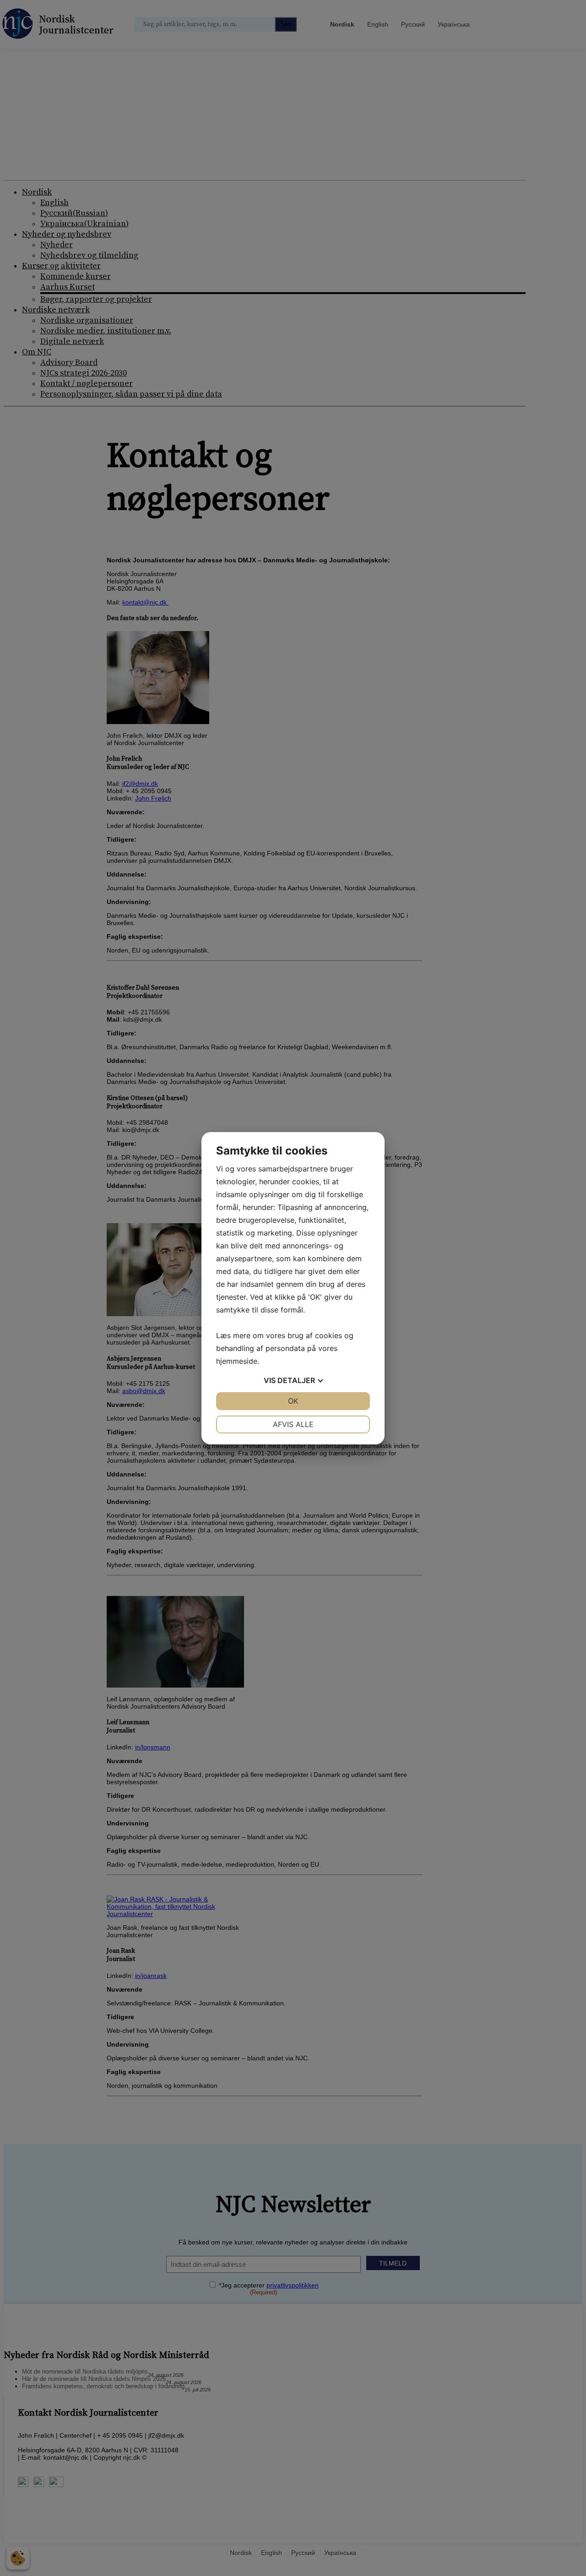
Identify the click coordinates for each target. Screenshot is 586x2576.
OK (293, 1401)
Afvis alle (293, 1424)
